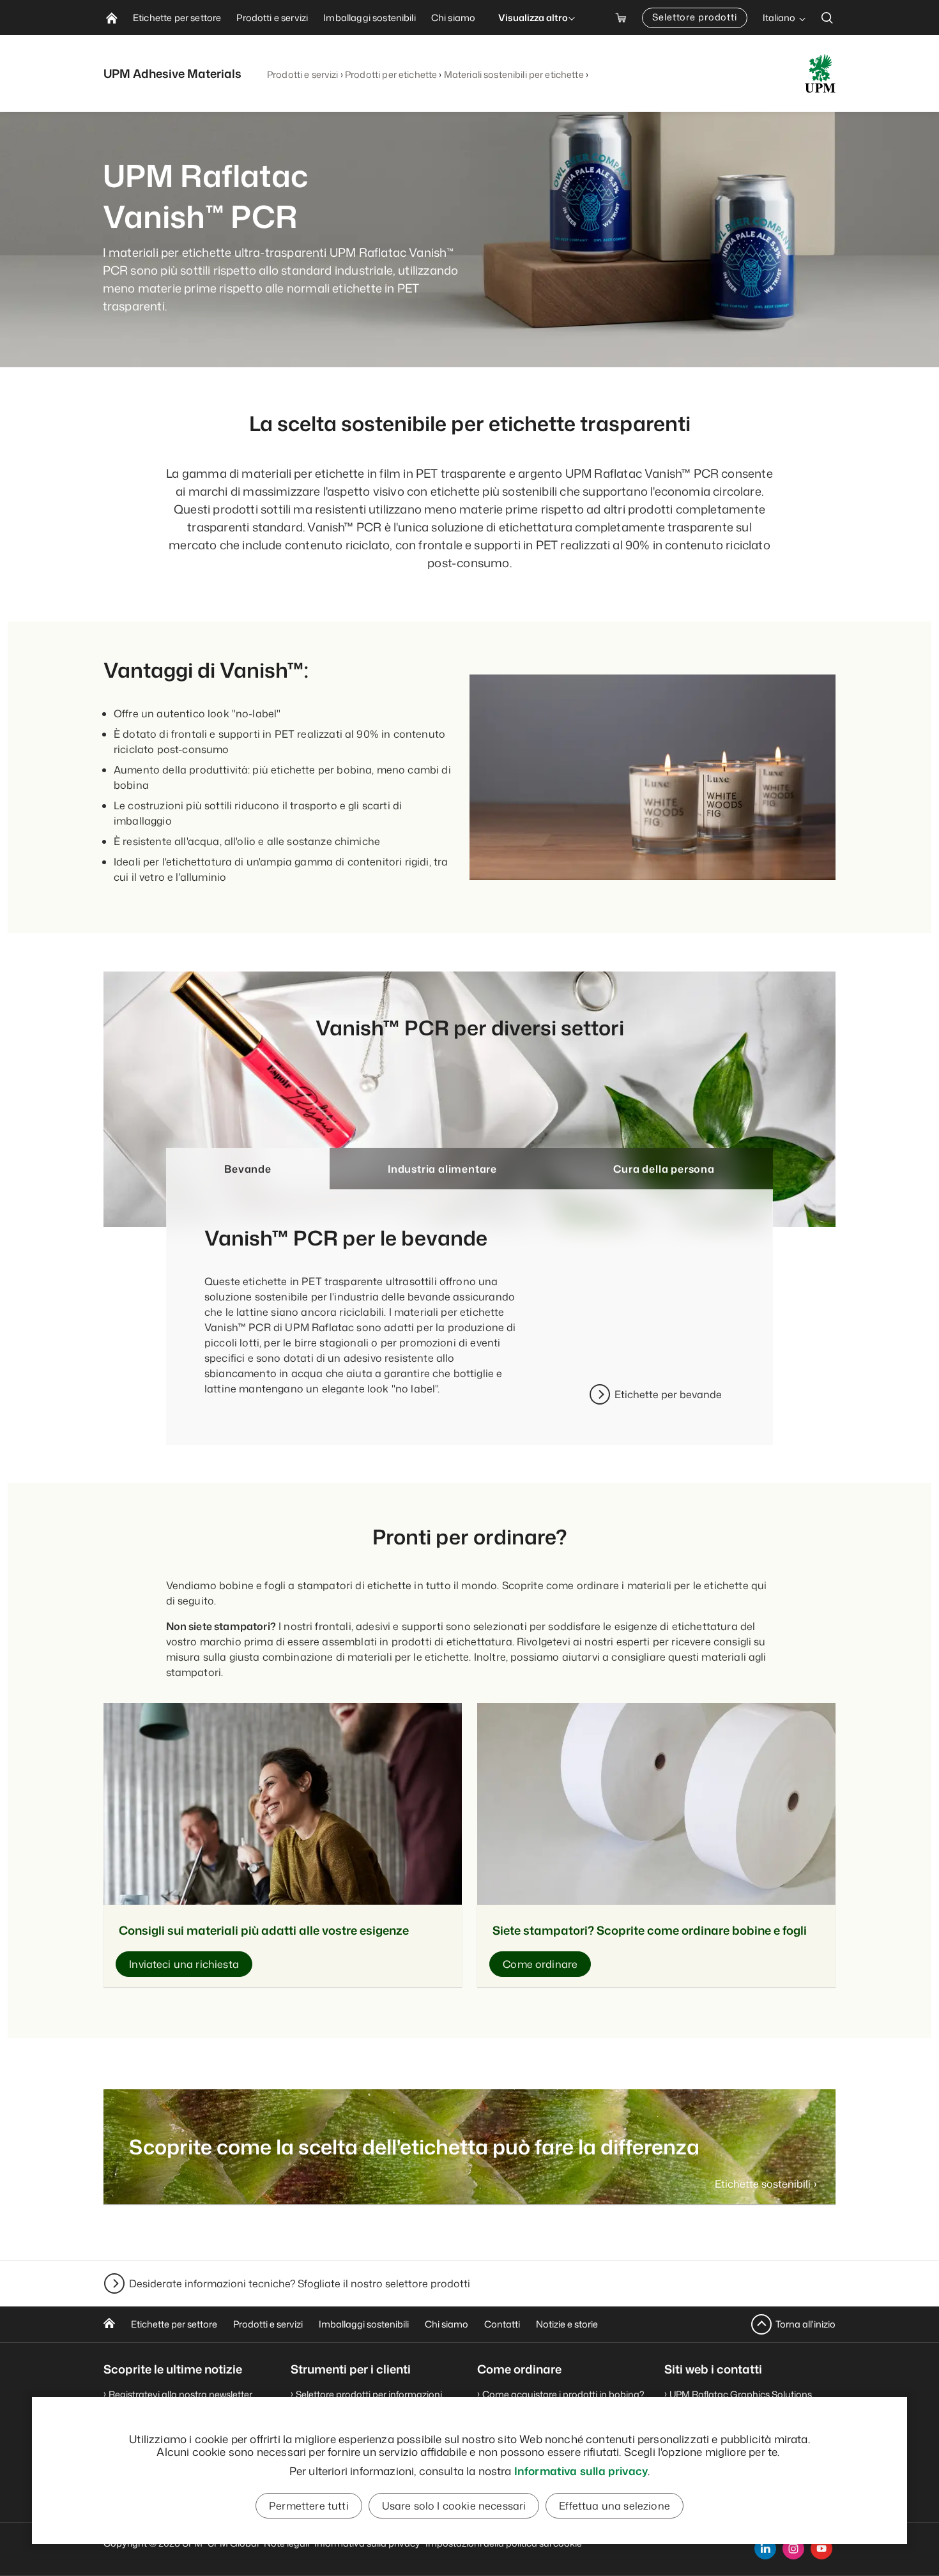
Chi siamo (447, 2324)
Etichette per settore (174, 2324)
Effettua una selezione (615, 2506)
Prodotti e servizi (303, 74)
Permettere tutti (309, 2506)
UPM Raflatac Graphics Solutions (741, 2394)
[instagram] (793, 2549)
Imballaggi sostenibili (364, 2324)
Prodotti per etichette (391, 74)
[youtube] (821, 2549)
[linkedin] (765, 2549)
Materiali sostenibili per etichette (514, 74)
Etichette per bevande (668, 1394)
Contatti (502, 2324)
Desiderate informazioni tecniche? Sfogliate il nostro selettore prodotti (300, 2283)
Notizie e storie (567, 2324)
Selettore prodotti (695, 17)
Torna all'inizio (805, 2324)
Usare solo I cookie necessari (454, 2506)
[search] (827, 18)
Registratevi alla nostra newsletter (180, 2394)
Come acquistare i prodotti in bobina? (563, 2394)
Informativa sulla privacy (581, 2471)
